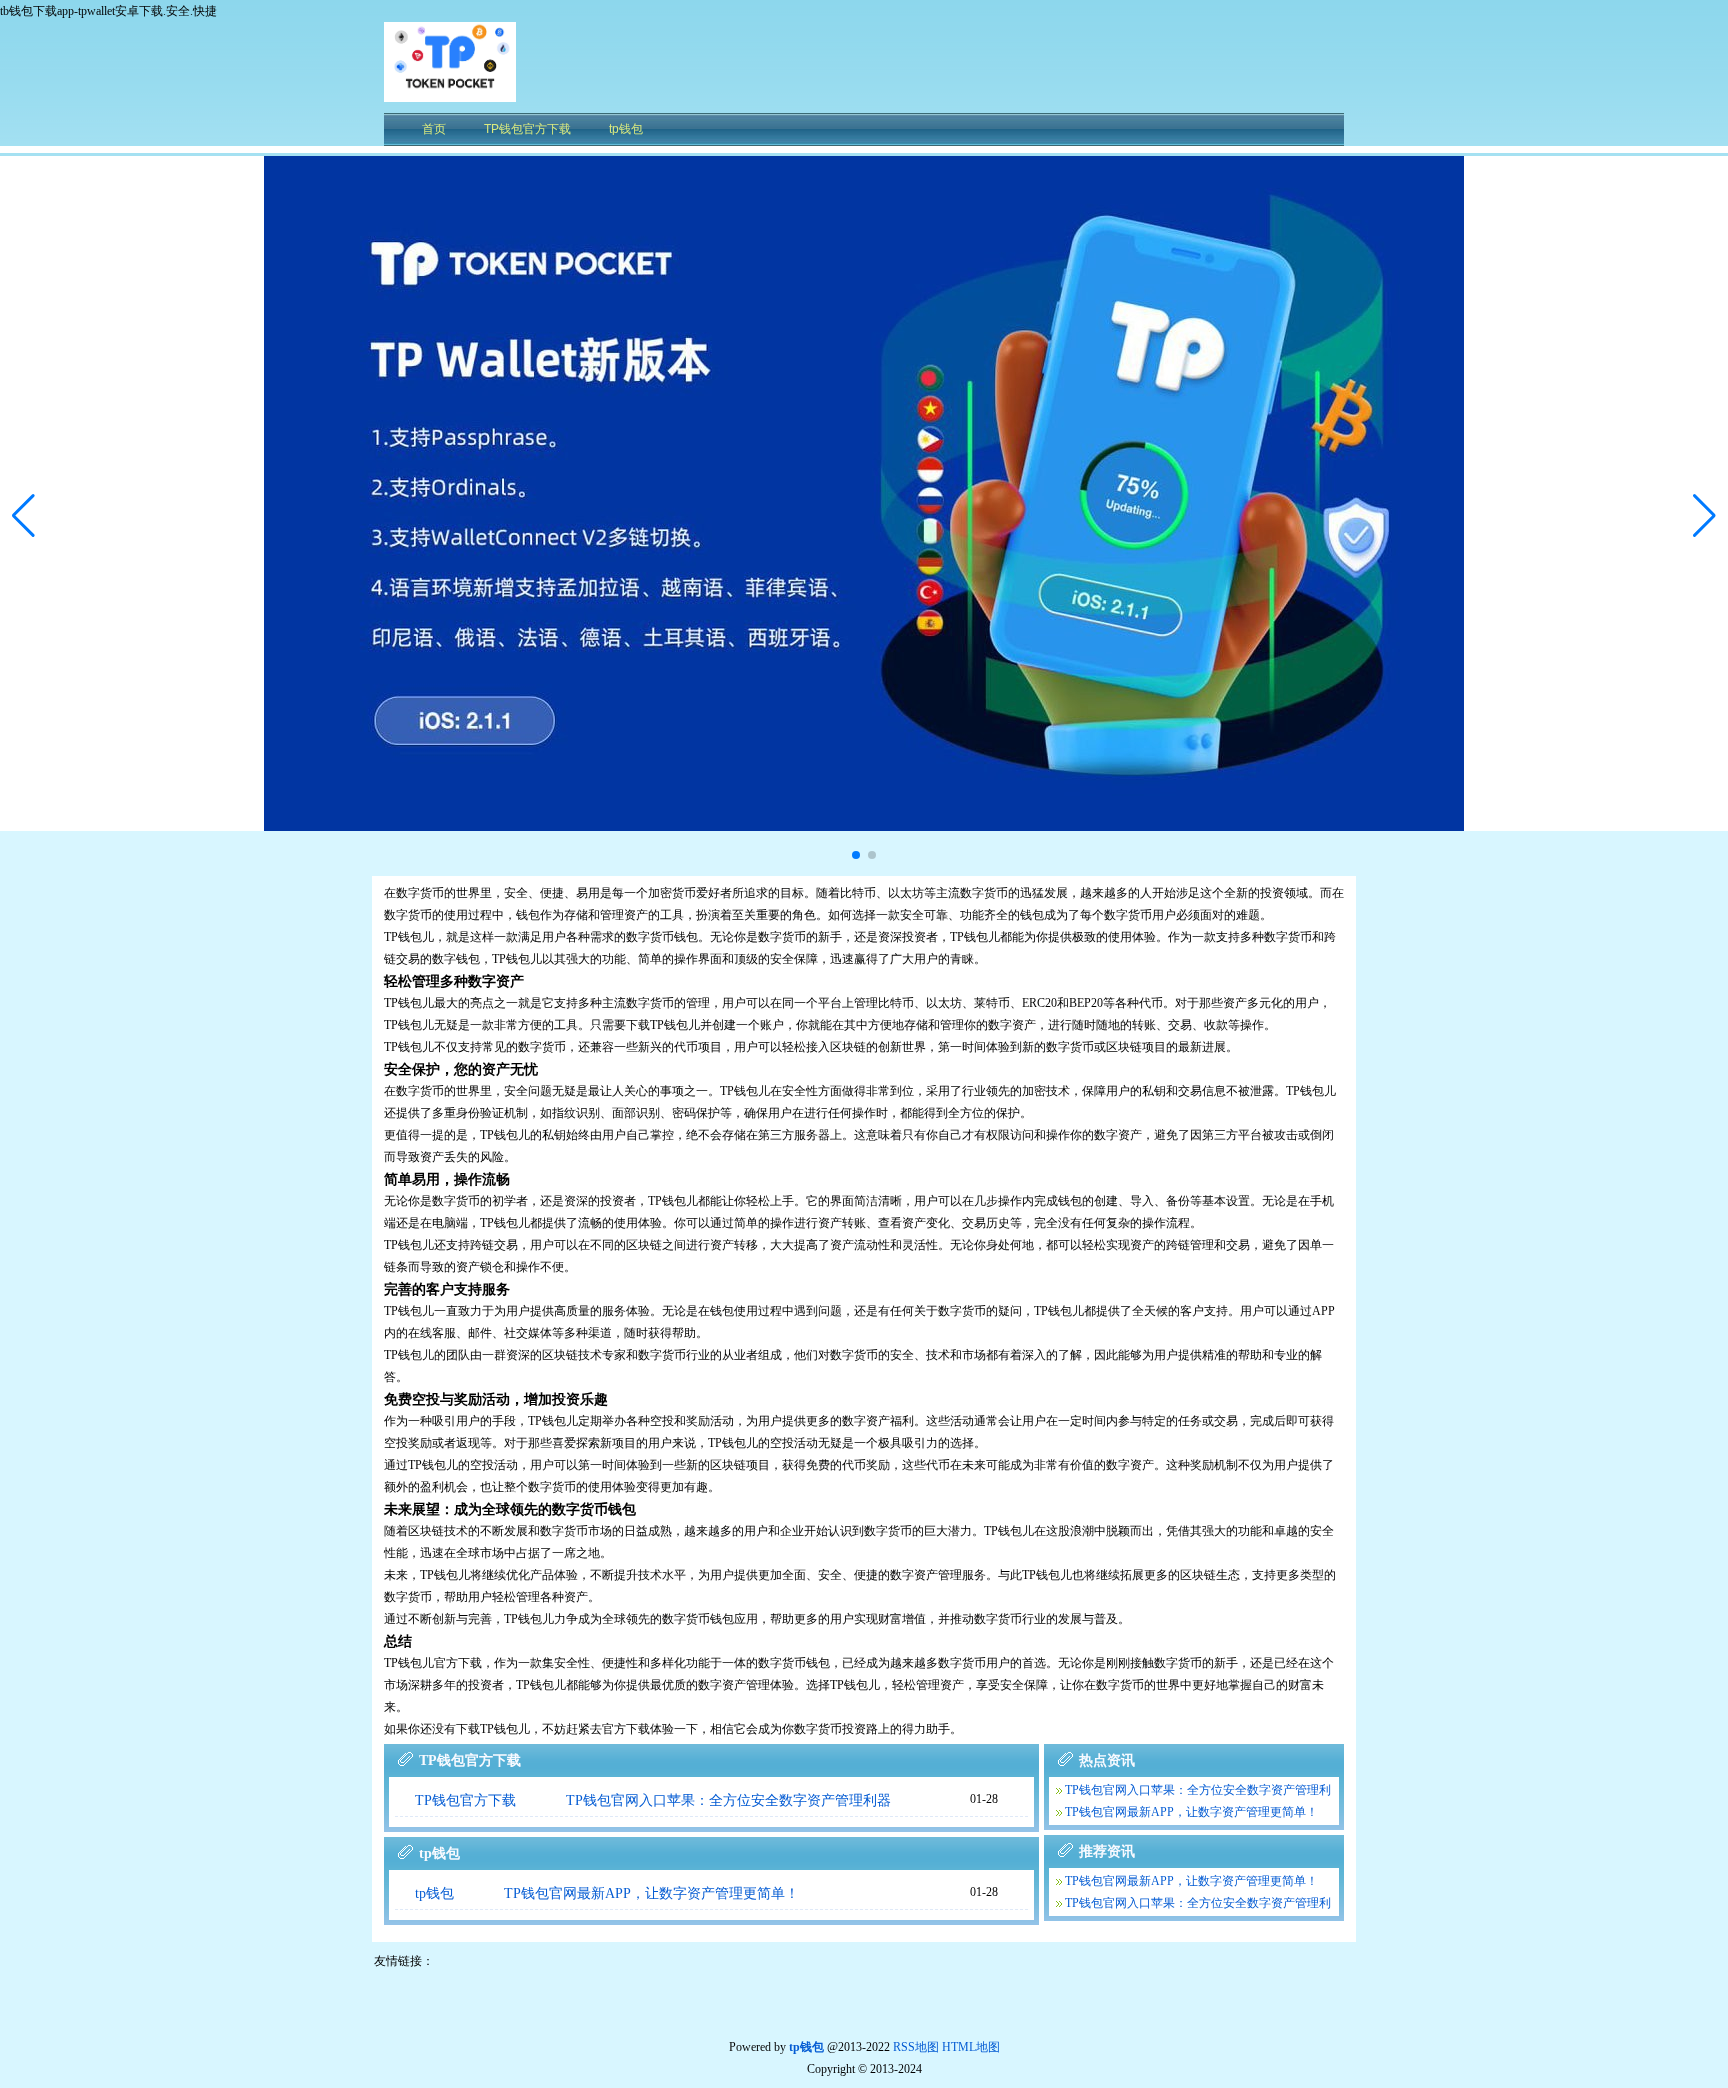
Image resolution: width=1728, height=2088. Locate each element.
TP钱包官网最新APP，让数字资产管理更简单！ (651, 1893)
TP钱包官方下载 (465, 1800)
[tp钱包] (450, 97)
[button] (1704, 516)
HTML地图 (971, 2047)
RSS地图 (916, 2047)
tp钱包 (434, 1893)
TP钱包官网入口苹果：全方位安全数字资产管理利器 (728, 1800)
